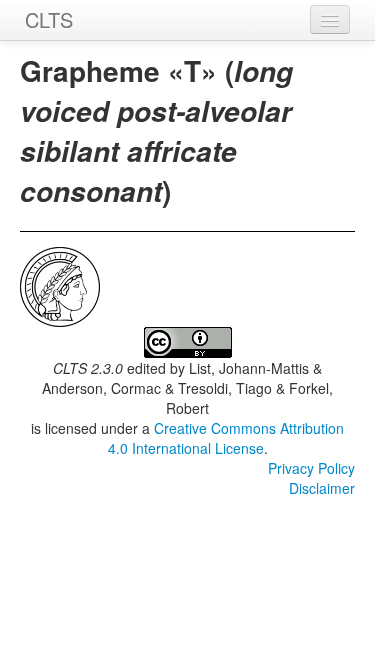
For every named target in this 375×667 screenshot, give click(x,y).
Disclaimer (322, 488)
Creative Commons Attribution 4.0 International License (226, 438)
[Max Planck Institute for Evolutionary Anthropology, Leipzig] (60, 285)
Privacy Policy (311, 468)
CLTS (49, 19)
